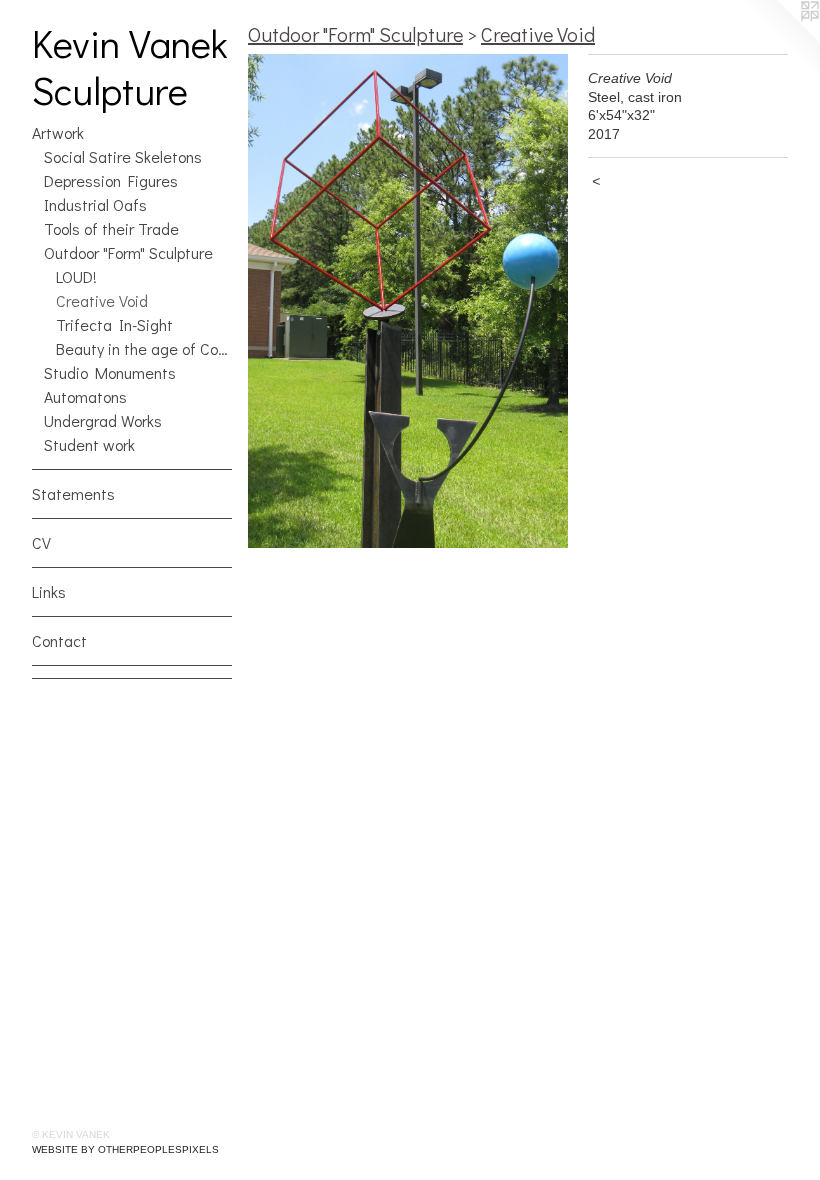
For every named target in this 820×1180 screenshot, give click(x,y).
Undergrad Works (103, 420)
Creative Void (102, 300)
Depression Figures (111, 180)
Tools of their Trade (111, 228)
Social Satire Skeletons (123, 156)
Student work (89, 444)
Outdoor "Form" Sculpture (128, 252)
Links (49, 591)
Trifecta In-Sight (114, 324)
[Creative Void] (408, 301)
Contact (59, 640)
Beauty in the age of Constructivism (144, 348)
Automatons (85, 396)
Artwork (58, 132)
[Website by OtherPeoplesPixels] (780, 40)
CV (41, 542)
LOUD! (76, 276)
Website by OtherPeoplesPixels (125, 1149)
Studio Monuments (110, 372)
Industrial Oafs (95, 204)
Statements (73, 493)
